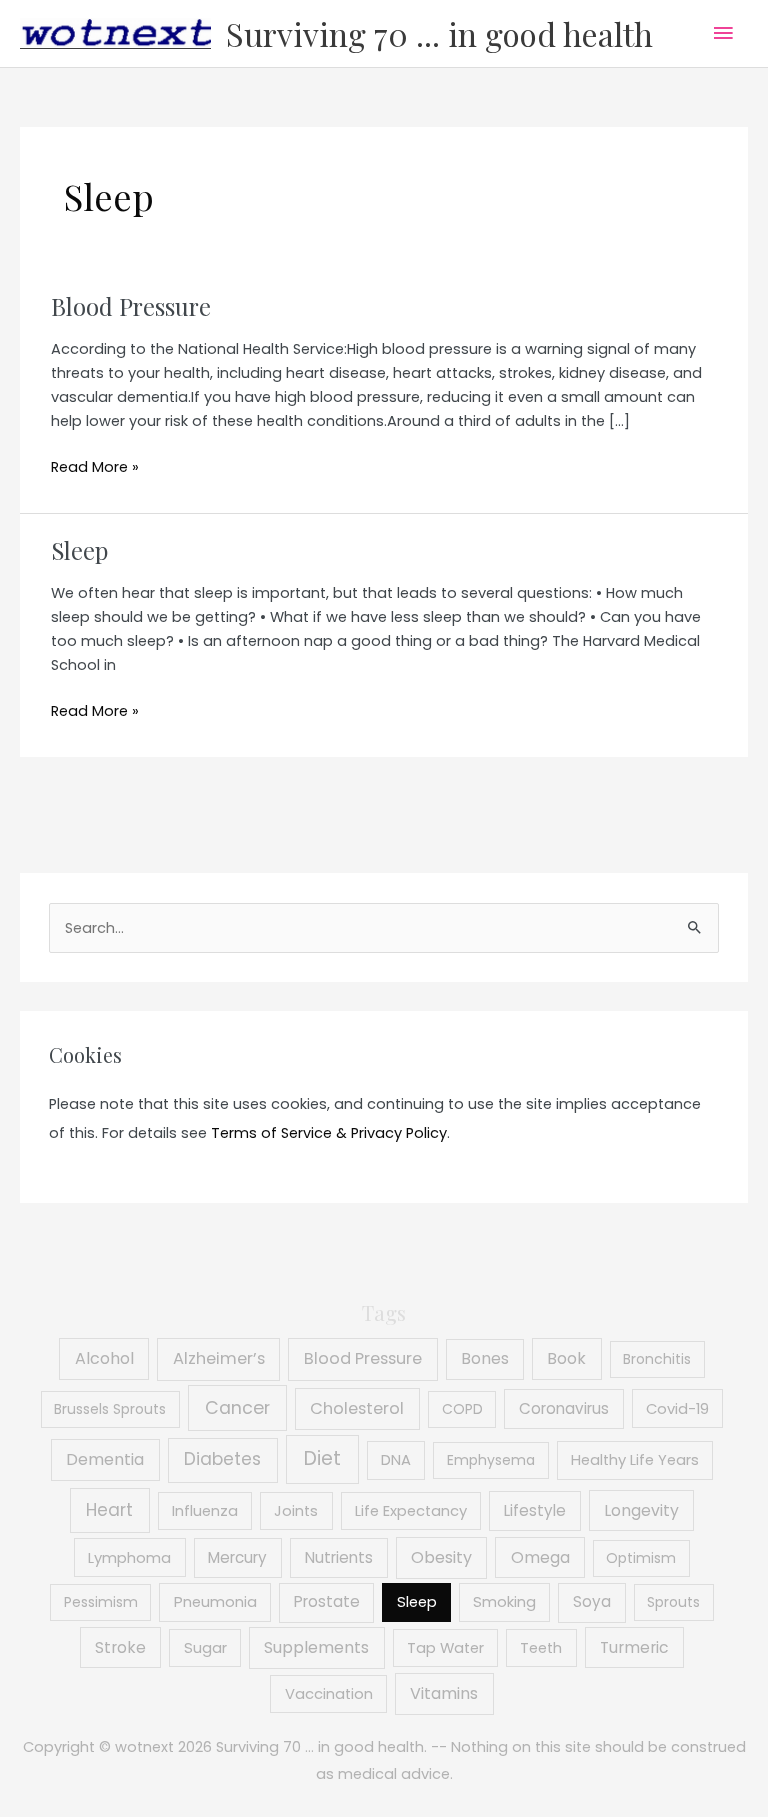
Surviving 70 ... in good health (439, 33)
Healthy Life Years (635, 1460)
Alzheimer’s (219, 1358)
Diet (322, 1458)
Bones (485, 1358)
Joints (296, 1511)
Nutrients (339, 1557)
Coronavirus (564, 1408)
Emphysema (491, 1460)
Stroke (120, 1647)
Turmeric (634, 1647)
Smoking (504, 1602)
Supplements (316, 1647)
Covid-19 (677, 1409)
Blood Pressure (131, 306)
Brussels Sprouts (110, 1409)
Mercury (237, 1557)
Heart (109, 1510)
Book (566, 1358)
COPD (462, 1409)
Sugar (205, 1648)
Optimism (641, 1558)
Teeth (541, 1648)
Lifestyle (535, 1510)
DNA (396, 1460)
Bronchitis (657, 1359)
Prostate (327, 1601)
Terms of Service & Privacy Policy (329, 1133)
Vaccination (329, 1694)
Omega (540, 1557)
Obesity (441, 1557)
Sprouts (673, 1602)
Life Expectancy (411, 1511)
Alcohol (104, 1358)
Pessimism (101, 1602)
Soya (592, 1601)
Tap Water (445, 1648)
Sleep (79, 550)
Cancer (237, 1408)
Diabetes (222, 1459)
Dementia (105, 1459)
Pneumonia (215, 1602)
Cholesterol (357, 1408)
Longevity (641, 1510)
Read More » (95, 467)
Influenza (205, 1511)
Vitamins (444, 1693)
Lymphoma (129, 1558)
